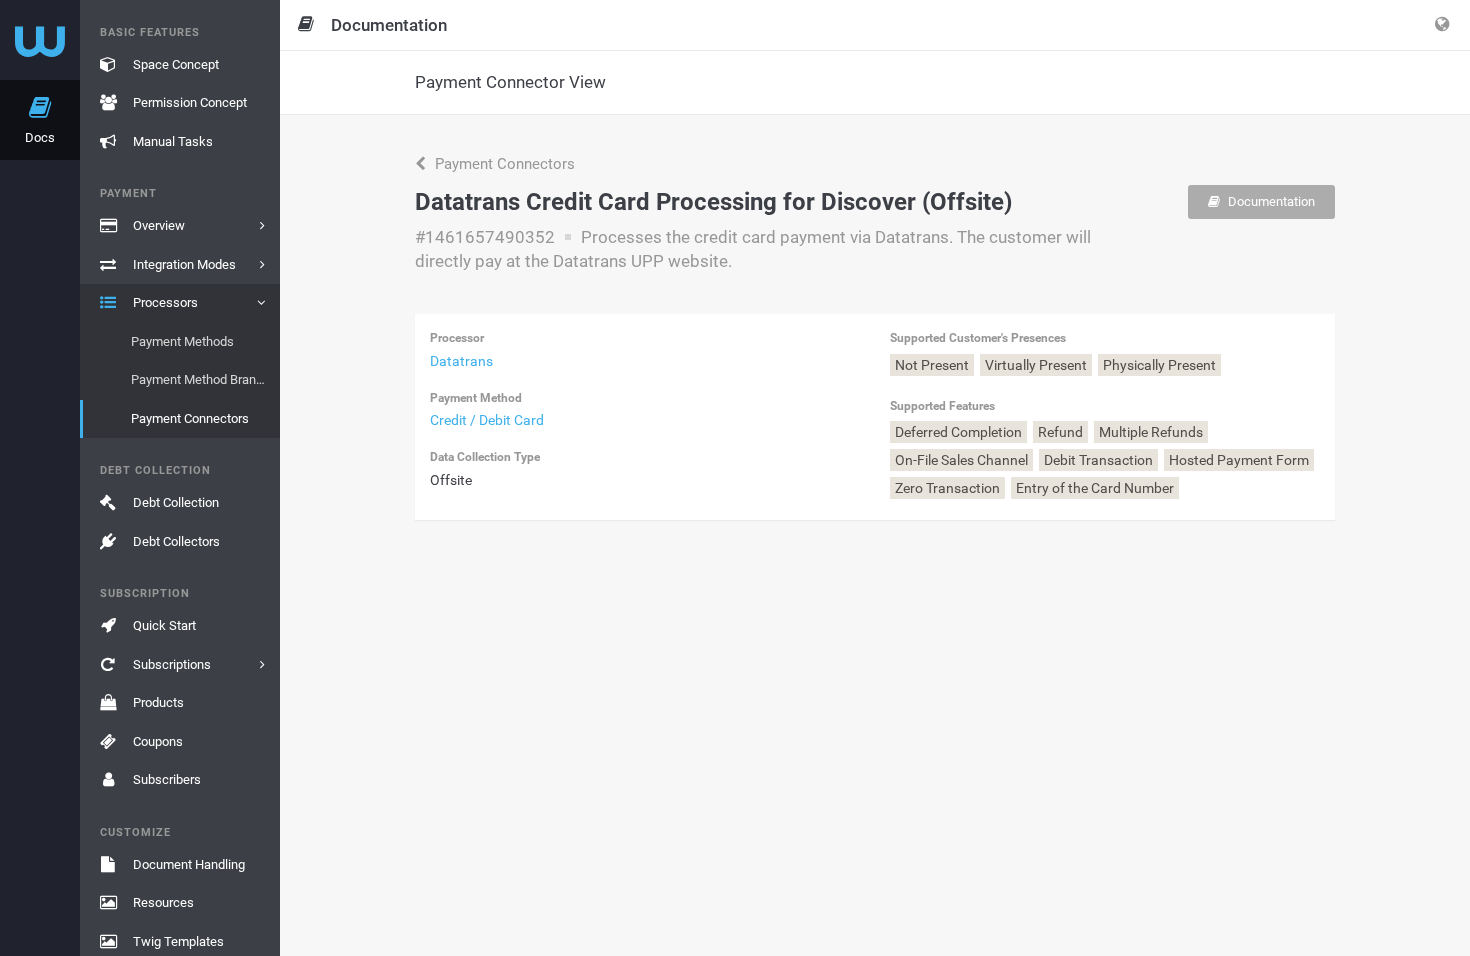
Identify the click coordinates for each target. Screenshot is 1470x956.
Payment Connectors (503, 164)
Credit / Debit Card (487, 420)
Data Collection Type (485, 457)
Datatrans (461, 361)
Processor (457, 338)
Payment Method (476, 398)
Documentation (1270, 201)
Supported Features (942, 406)
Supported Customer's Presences (978, 338)
